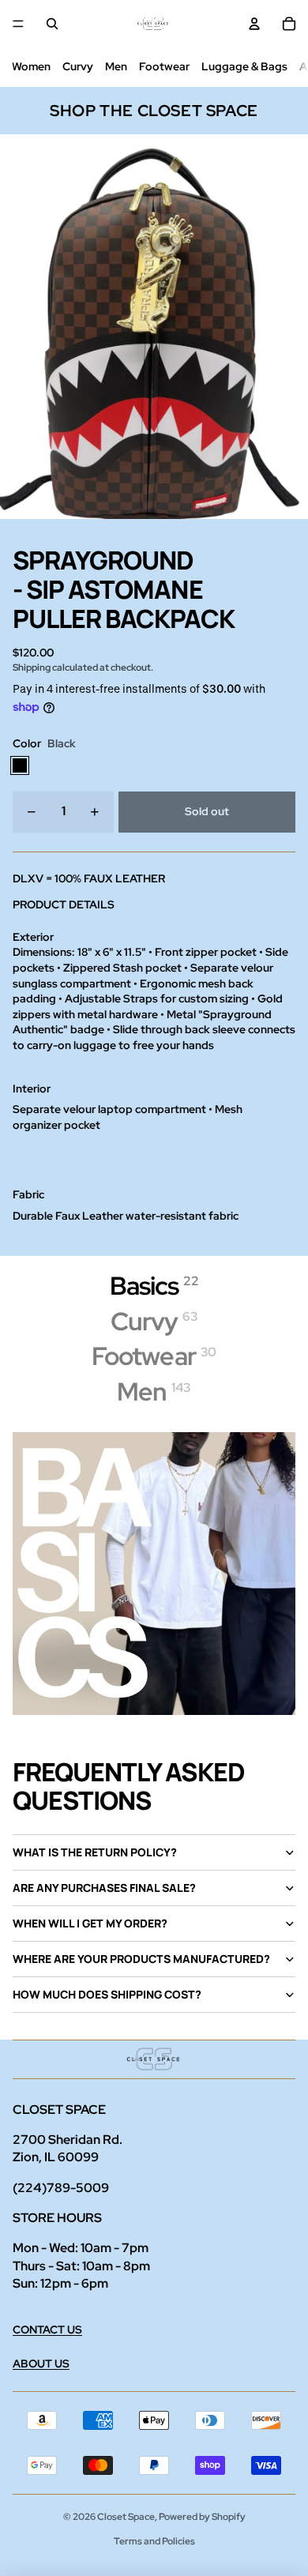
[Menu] (18, 24)
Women (31, 66)
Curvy (78, 66)
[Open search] (52, 24)
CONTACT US (47, 2330)
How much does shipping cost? (107, 1994)
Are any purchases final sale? (104, 1888)
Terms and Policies (154, 2541)
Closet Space (126, 2517)
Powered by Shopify (202, 2517)
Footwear (164, 66)
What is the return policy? (95, 1852)
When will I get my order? (90, 1923)
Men (116, 66)
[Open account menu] (254, 24)
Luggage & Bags (244, 66)
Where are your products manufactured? (141, 1959)
